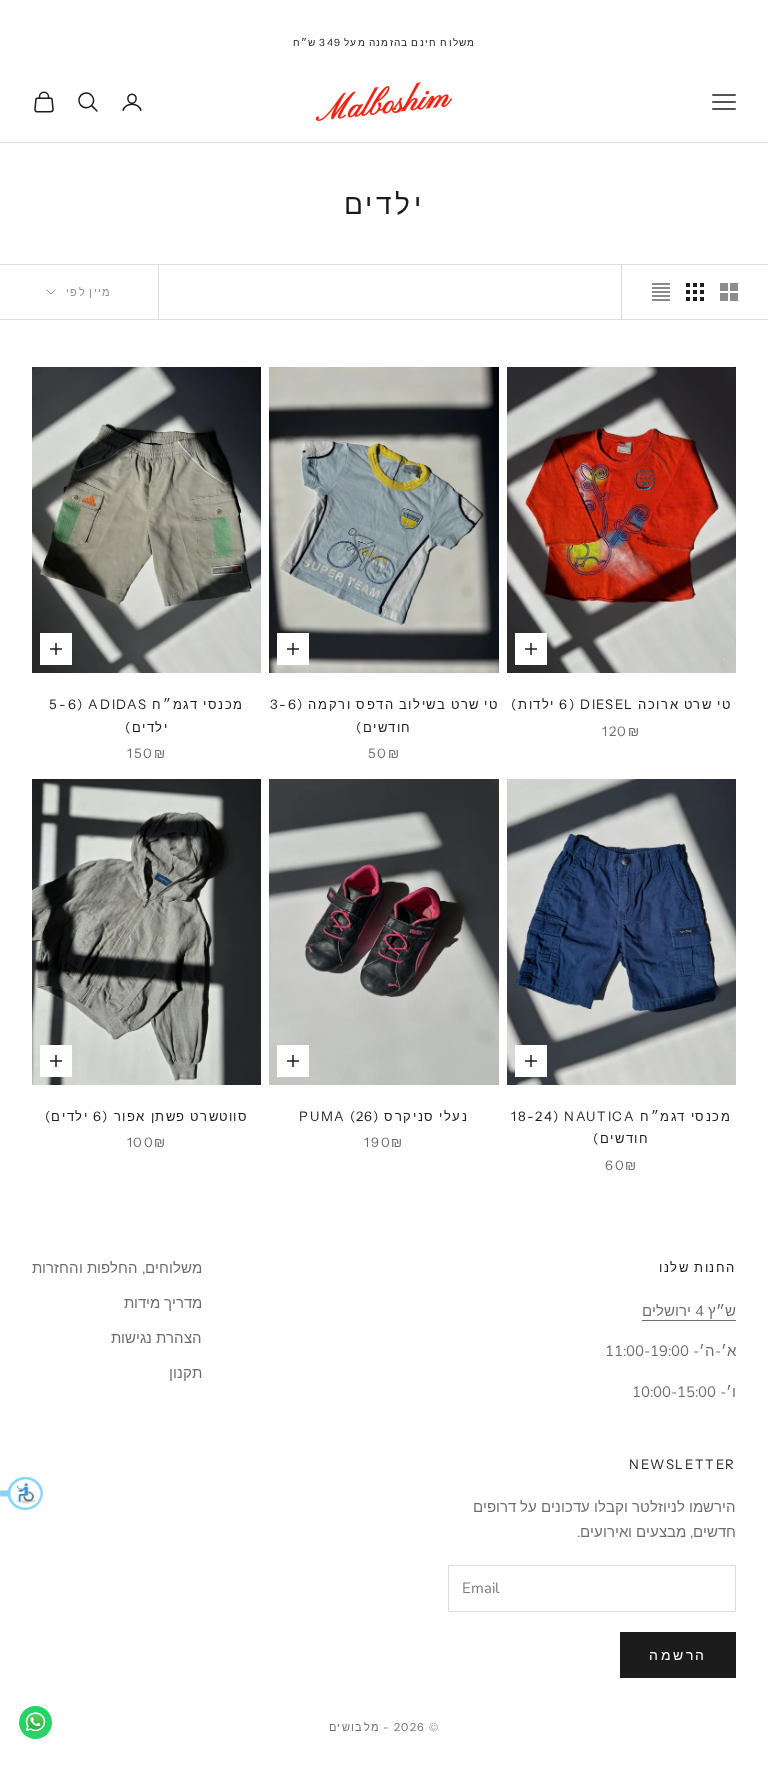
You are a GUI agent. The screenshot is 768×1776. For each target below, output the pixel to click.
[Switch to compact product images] (661, 292)
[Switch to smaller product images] (695, 292)
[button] (21, 1493)
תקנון (185, 1373)
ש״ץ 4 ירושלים (689, 1311)
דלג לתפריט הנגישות (706, 11)
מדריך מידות (163, 1303)
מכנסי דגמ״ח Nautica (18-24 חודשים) (621, 1127)
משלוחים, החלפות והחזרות (117, 1268)
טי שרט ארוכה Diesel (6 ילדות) (621, 704)
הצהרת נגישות (156, 1338)
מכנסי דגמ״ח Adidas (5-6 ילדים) (146, 715)
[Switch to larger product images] (729, 292)
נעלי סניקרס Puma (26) (383, 1116)
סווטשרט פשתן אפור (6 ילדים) (147, 1116)
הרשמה (678, 1655)
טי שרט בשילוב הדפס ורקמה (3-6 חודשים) (384, 715)
